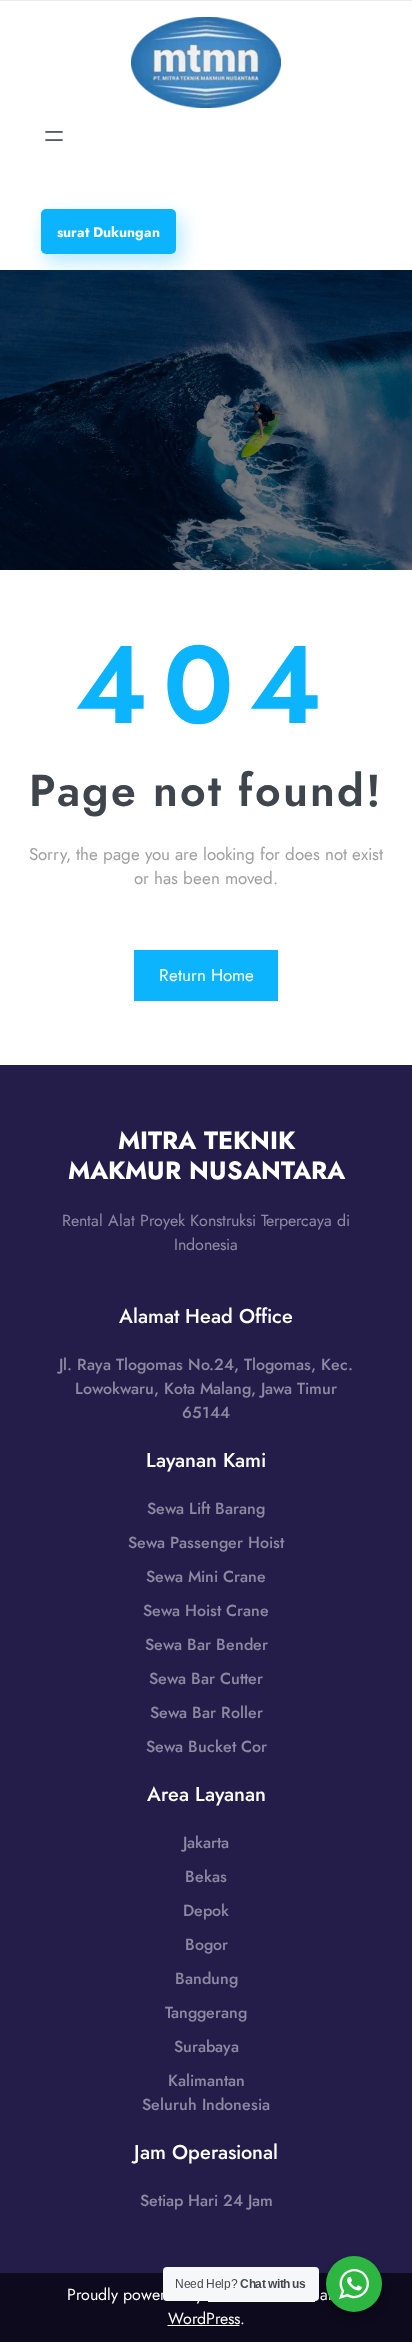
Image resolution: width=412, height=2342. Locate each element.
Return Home (206, 975)
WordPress (204, 2318)
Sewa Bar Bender (206, 1644)
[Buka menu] (54, 136)
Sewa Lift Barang (206, 1508)
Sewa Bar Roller (206, 1712)
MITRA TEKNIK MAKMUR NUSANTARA (206, 1155)
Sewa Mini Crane (206, 1576)
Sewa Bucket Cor (206, 1746)
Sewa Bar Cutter (206, 1678)
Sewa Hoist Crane (206, 1610)
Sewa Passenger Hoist (206, 1542)
